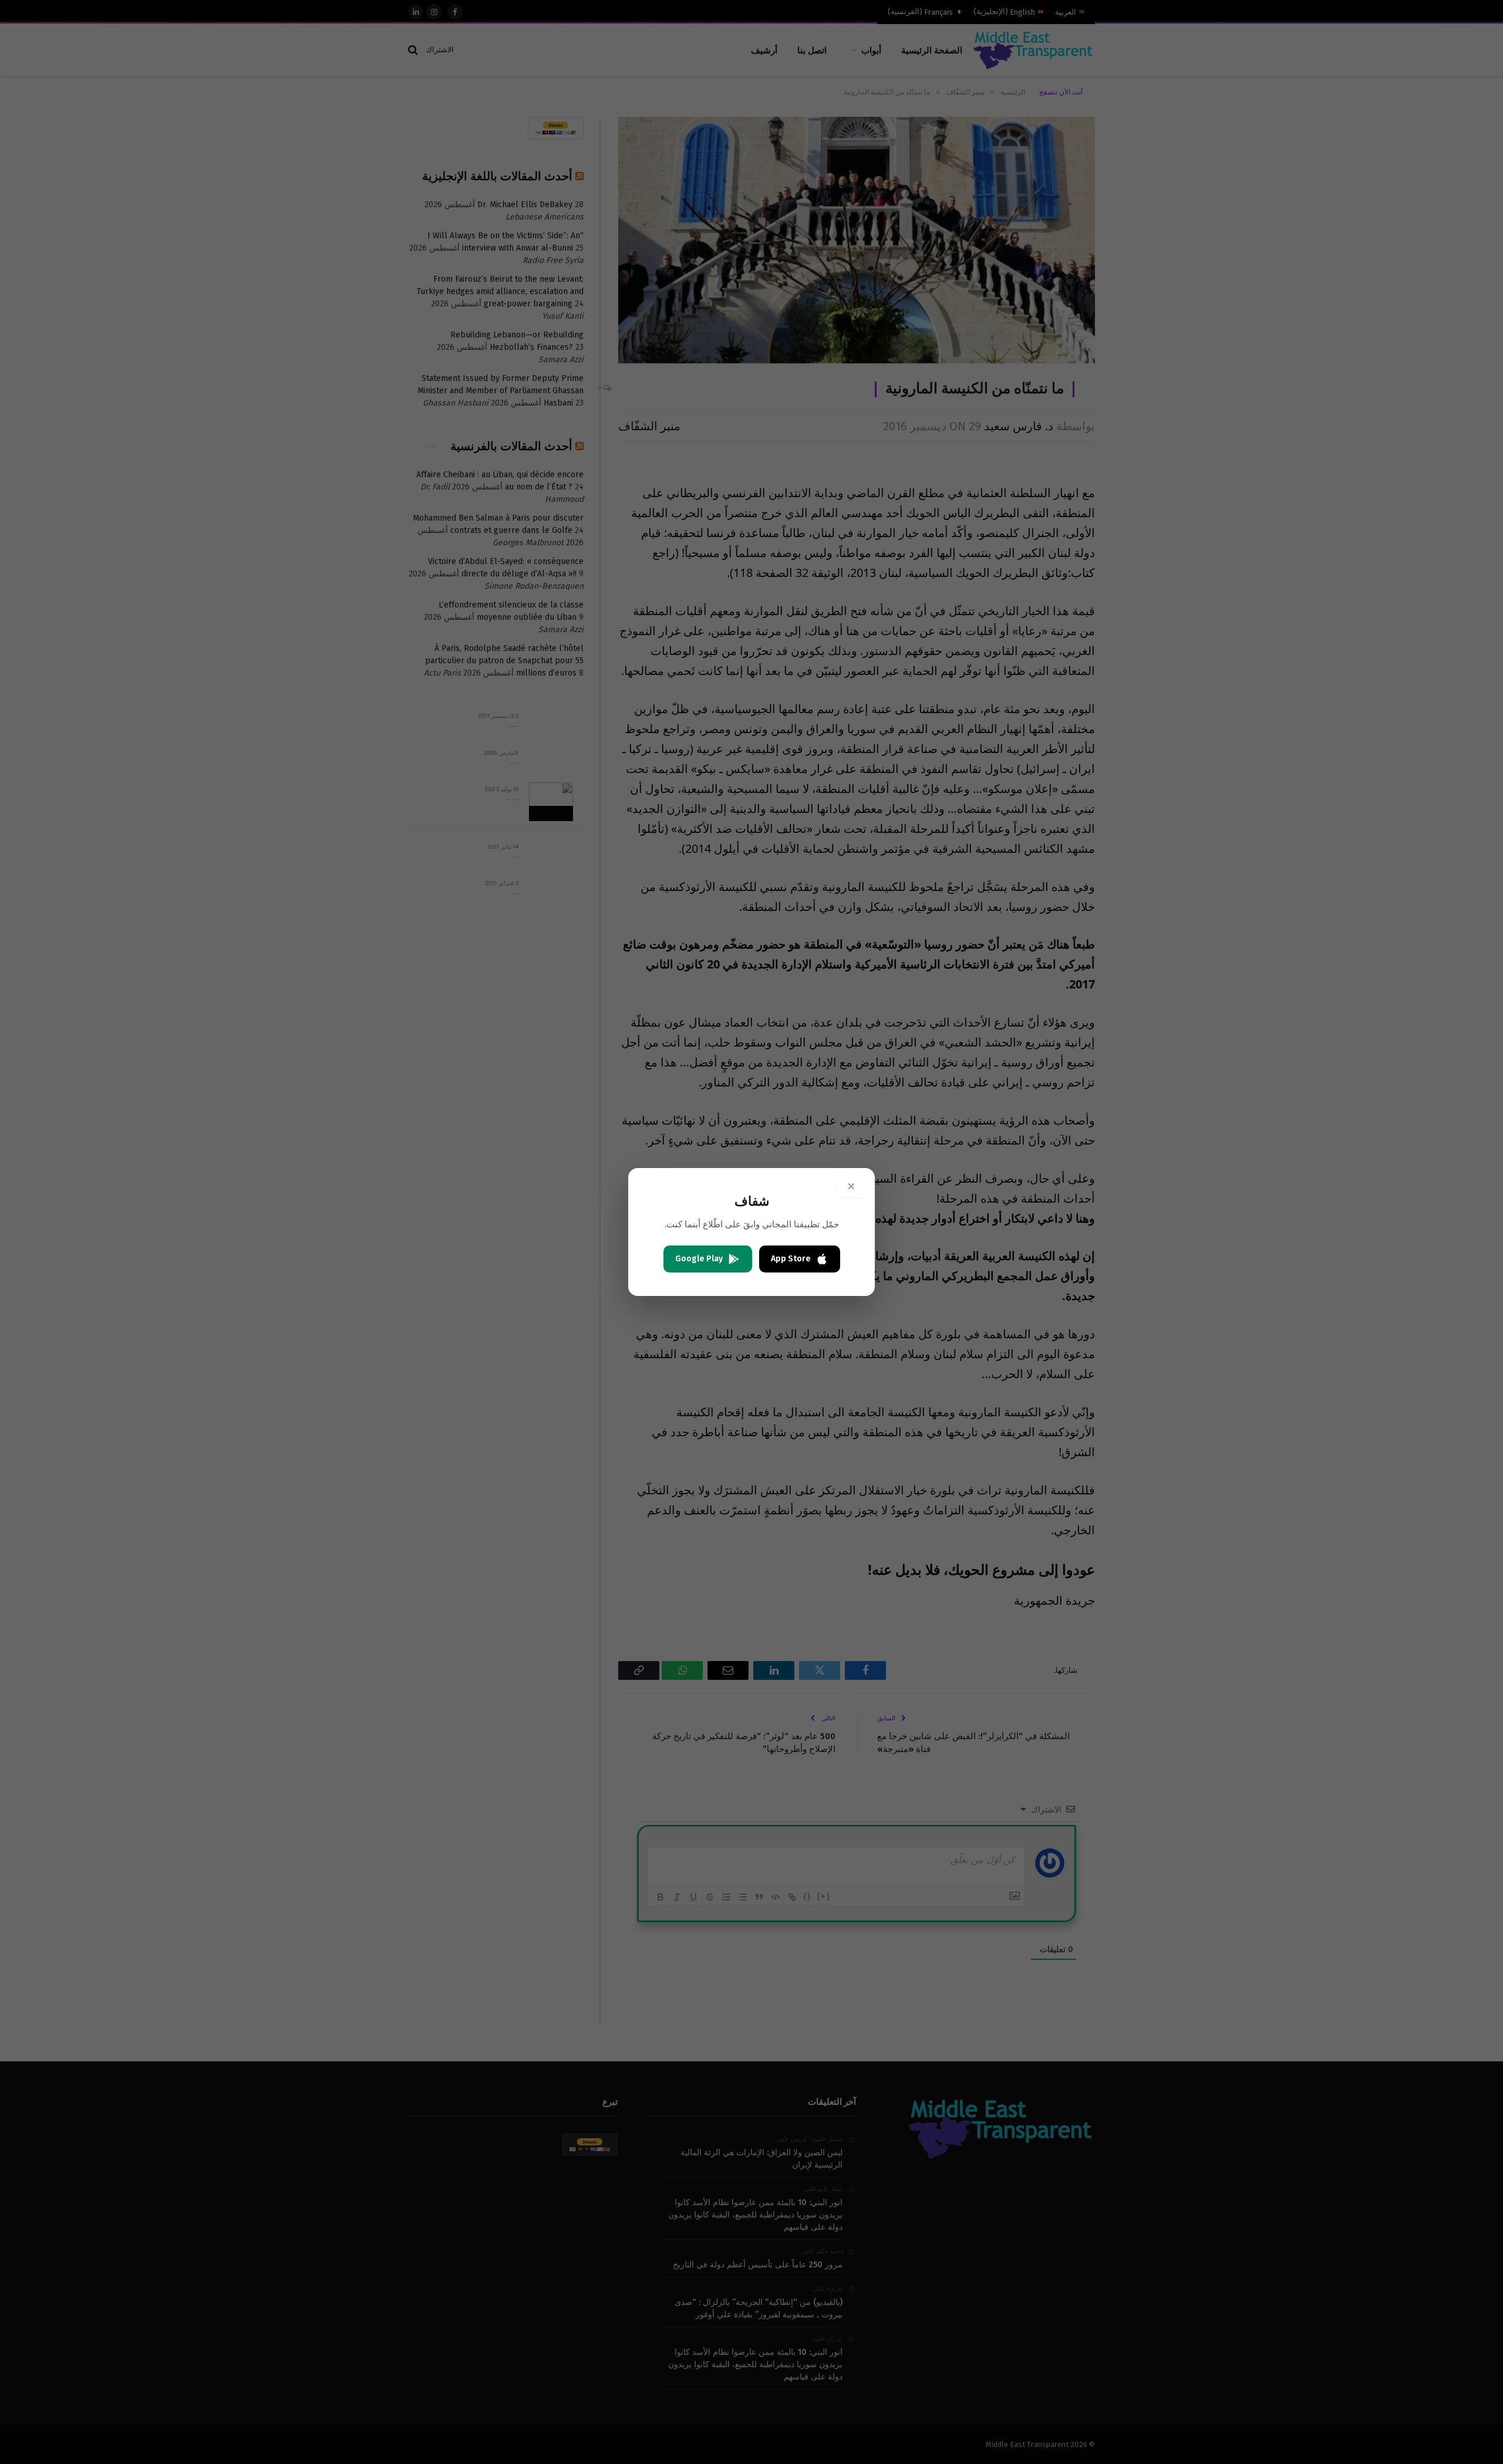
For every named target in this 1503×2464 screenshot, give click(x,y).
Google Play (699, 1259)
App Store (791, 1259)
